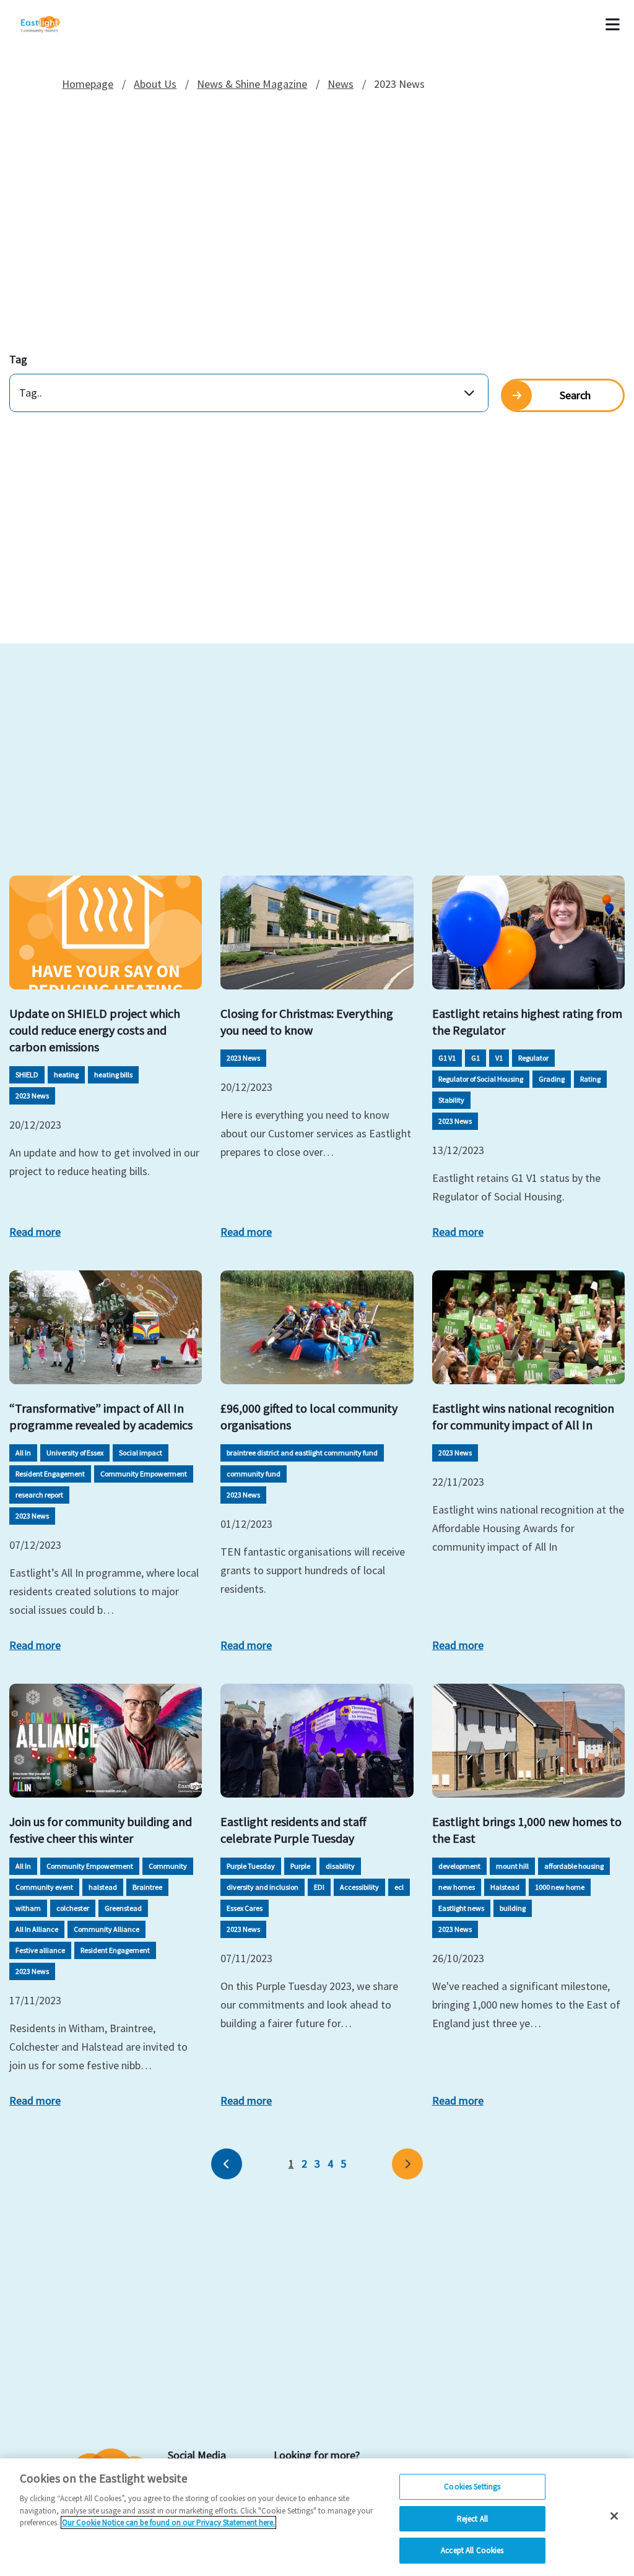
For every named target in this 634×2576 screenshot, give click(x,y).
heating (66, 1075)
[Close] (614, 2516)
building (513, 1908)
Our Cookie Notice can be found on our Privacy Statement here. (168, 2522)
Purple (300, 1866)
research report (39, 1495)
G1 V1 (447, 1058)
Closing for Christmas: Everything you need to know (307, 1022)
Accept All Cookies (472, 2550)
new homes (457, 1887)
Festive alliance (40, 1950)
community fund (254, 1474)
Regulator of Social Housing (481, 1079)
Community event (44, 1887)
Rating (590, 1079)
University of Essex (75, 1453)
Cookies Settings (472, 2487)
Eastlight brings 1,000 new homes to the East (527, 1830)
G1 (475, 1058)
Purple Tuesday (251, 1866)
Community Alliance (106, 1929)
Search (575, 395)
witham (28, 1908)
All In (23, 1453)
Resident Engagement (50, 1474)
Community (168, 1866)
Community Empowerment (144, 1474)
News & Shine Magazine (252, 84)
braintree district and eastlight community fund (302, 1453)
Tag (18, 359)
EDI (319, 1887)
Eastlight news (461, 1908)
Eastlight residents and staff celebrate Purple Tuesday (293, 1830)
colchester (73, 1908)
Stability (451, 1100)
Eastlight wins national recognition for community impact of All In (523, 1416)
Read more (35, 1232)
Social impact (141, 1453)
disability (340, 1866)
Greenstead (123, 1908)
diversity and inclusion (263, 1887)
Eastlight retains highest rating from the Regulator (527, 1022)
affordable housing (574, 1866)
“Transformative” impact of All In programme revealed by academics (101, 1416)
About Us (155, 84)
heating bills (113, 1075)
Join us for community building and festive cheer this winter (101, 1830)
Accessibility (359, 1887)
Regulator (533, 1058)
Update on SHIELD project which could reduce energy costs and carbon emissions (95, 1030)
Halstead (505, 1887)
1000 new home (560, 1887)
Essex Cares (245, 1908)
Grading (552, 1079)
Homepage (88, 84)
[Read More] (106, 933)
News (341, 84)
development (459, 1866)
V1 (499, 1058)
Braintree (147, 1887)
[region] (317, 2517)
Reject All (472, 2519)
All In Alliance (37, 1929)
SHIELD (27, 1075)
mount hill (512, 1866)
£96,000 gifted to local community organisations (309, 1416)
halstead (103, 1887)
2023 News (32, 1096)
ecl (399, 1887)
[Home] (57, 25)
